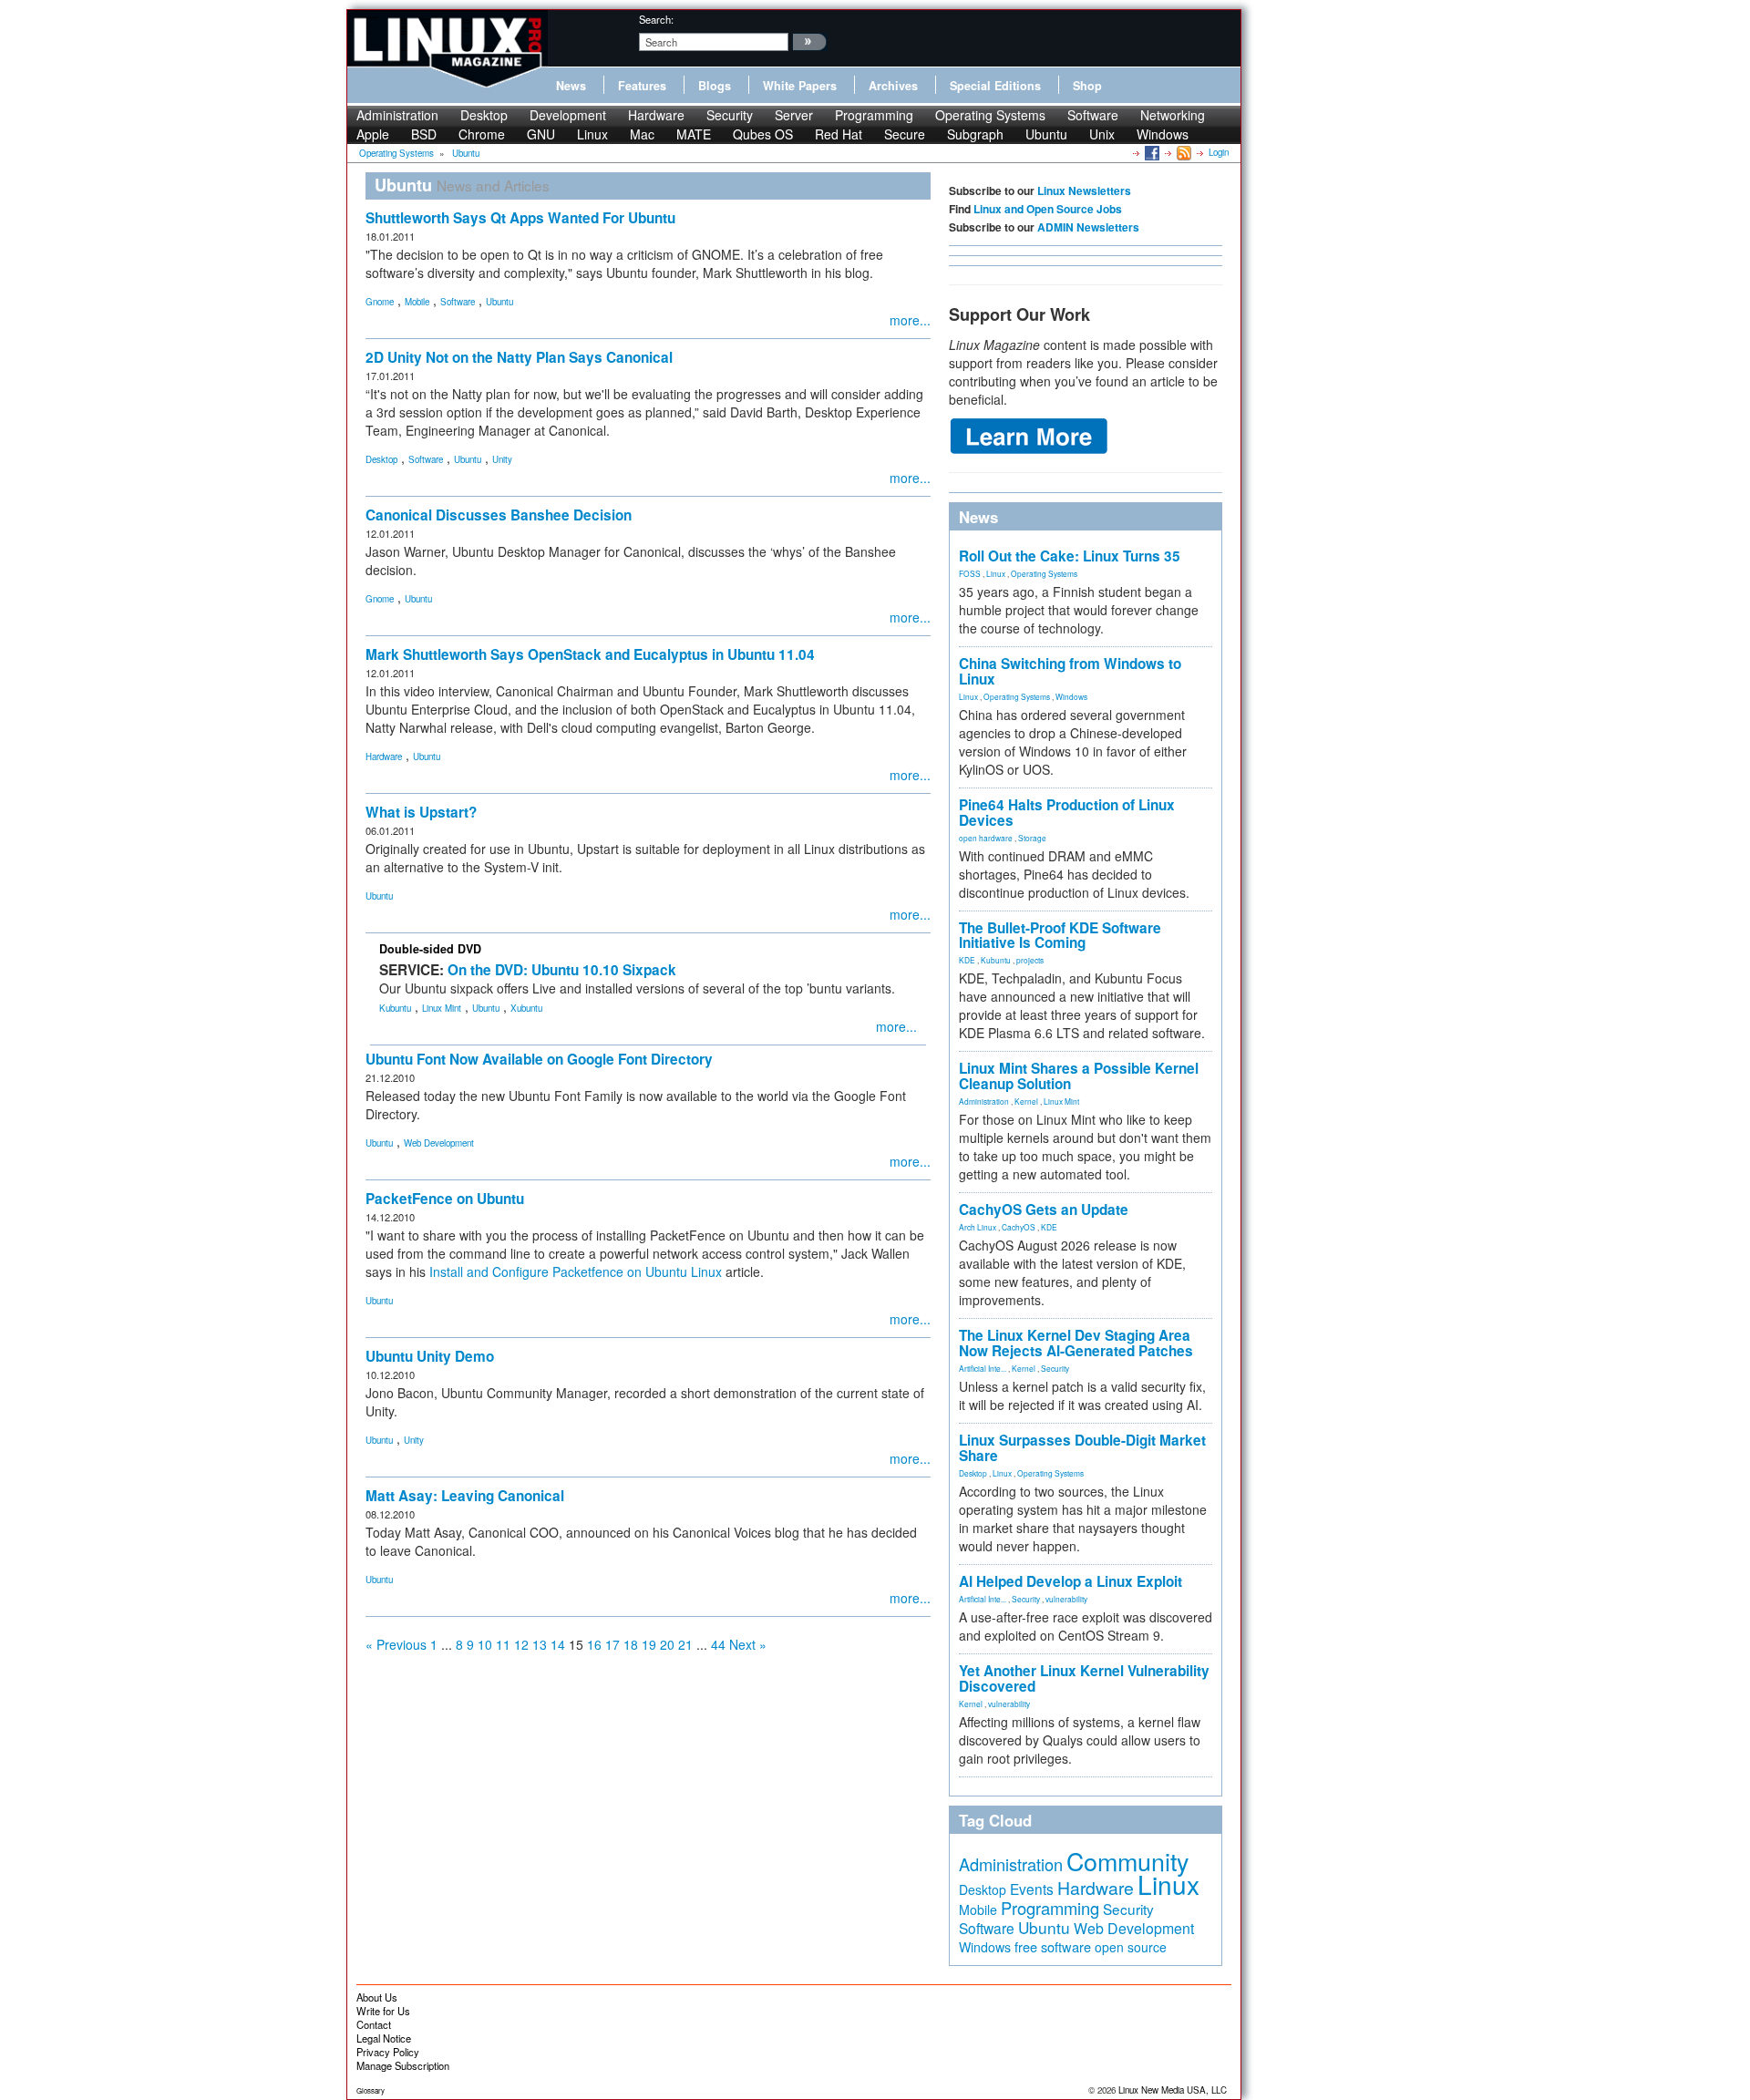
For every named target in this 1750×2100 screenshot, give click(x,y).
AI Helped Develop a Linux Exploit (1071, 1581)
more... (910, 320)
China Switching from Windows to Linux (1070, 671)
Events (1032, 1889)
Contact (374, 2024)
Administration (397, 115)
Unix (1102, 134)
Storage (1032, 838)
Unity (502, 459)
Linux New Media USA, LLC (1173, 2090)
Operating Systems (990, 115)
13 (540, 1644)
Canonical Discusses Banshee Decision (499, 515)
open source (1131, 1947)
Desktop (484, 115)
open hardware (986, 838)
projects (1030, 960)
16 (594, 1644)
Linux (592, 134)
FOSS (970, 573)
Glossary (371, 2090)
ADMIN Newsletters (1088, 227)
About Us (377, 1997)
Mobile (417, 302)
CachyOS (1019, 1227)
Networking (1173, 115)
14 (558, 1644)
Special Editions (995, 86)
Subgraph (975, 134)
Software (1093, 115)
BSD (424, 134)
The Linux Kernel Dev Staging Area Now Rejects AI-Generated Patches (1076, 1343)
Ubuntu (1046, 134)
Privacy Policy (388, 2052)
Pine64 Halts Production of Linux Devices (1067, 813)
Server (794, 115)
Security (730, 115)
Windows (1163, 134)
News (571, 86)
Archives (893, 86)
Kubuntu (395, 1008)
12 (521, 1644)
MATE (694, 134)
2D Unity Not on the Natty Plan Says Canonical (519, 357)
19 (649, 1644)
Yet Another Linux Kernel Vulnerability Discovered (1084, 1678)
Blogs (715, 86)
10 (485, 1644)
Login (1219, 152)
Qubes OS (763, 134)
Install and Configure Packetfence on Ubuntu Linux (576, 1271)
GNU (541, 134)
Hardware (656, 115)
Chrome (482, 134)
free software (1053, 1946)
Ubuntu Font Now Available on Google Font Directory (539, 1059)
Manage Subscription (403, 2065)
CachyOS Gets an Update (1044, 1210)
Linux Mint (442, 1008)
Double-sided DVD (430, 949)
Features (642, 86)
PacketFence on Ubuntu (445, 1199)
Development (568, 115)
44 (718, 1644)
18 (631, 1644)
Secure (905, 134)
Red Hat (839, 134)
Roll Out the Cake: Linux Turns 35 (1070, 556)
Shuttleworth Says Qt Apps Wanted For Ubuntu (520, 218)
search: (656, 19)
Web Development (439, 1143)
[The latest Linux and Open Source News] (1183, 152)
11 (503, 1644)
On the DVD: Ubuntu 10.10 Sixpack (562, 970)
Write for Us (383, 2011)
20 (667, 1644)
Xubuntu (526, 1008)
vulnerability (1066, 1599)
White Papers (800, 86)
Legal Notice (384, 2038)
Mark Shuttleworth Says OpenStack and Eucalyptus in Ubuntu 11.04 (590, 654)
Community (1127, 1861)
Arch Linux (978, 1227)
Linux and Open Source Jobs (1048, 209)
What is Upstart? (421, 812)
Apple (373, 134)
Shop (1087, 86)
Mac (642, 134)
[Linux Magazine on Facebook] (1151, 152)
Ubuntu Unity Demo (430, 1356)
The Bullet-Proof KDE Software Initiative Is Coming (1060, 936)
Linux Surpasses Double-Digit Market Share (1082, 1448)
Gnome (380, 302)
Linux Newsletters (1084, 190)
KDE (967, 960)
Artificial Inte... (983, 1368)
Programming (874, 115)
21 (685, 1644)
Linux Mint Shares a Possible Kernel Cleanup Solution (1079, 1076)
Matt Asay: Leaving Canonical (465, 1496)
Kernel (1026, 1101)
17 (612, 1644)
